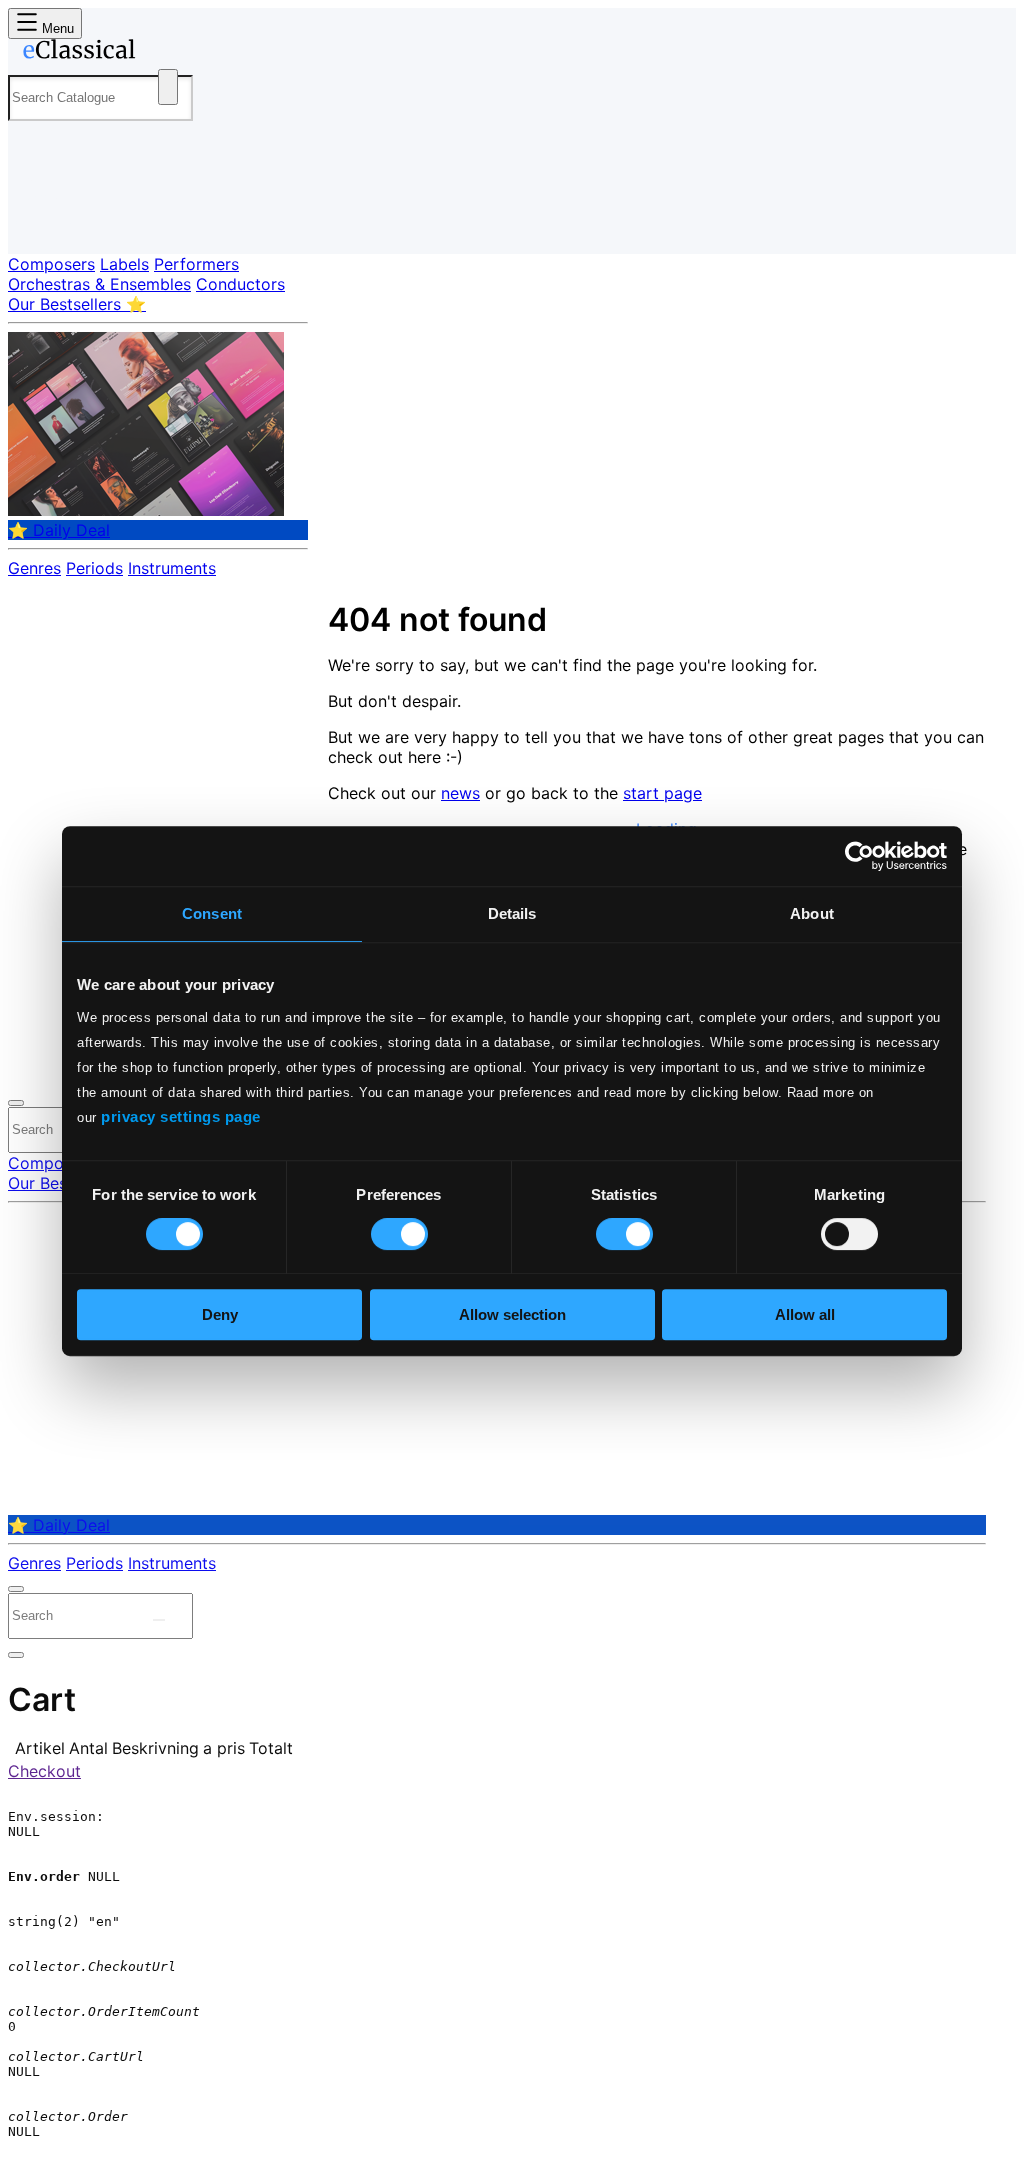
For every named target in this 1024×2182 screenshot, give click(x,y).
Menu (56, 28)
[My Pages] (43, 222)
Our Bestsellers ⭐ (77, 304)
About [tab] (812, 913)
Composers (51, 264)
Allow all (805, 1314)
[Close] (16, 1103)
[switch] (399, 1234)
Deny (220, 1314)
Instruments (172, 568)
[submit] (159, 1620)
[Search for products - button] (168, 87)
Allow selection (512, 1314)
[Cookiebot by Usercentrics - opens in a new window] (859, 856)
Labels (124, 264)
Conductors (240, 284)
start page (662, 793)
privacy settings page (181, 1116)
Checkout (44, 1771)
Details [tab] (512, 913)
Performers (196, 264)
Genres (34, 568)
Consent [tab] (212, 913)
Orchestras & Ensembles (99, 284)
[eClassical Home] (168, 53)
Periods (94, 568)
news (460, 793)
